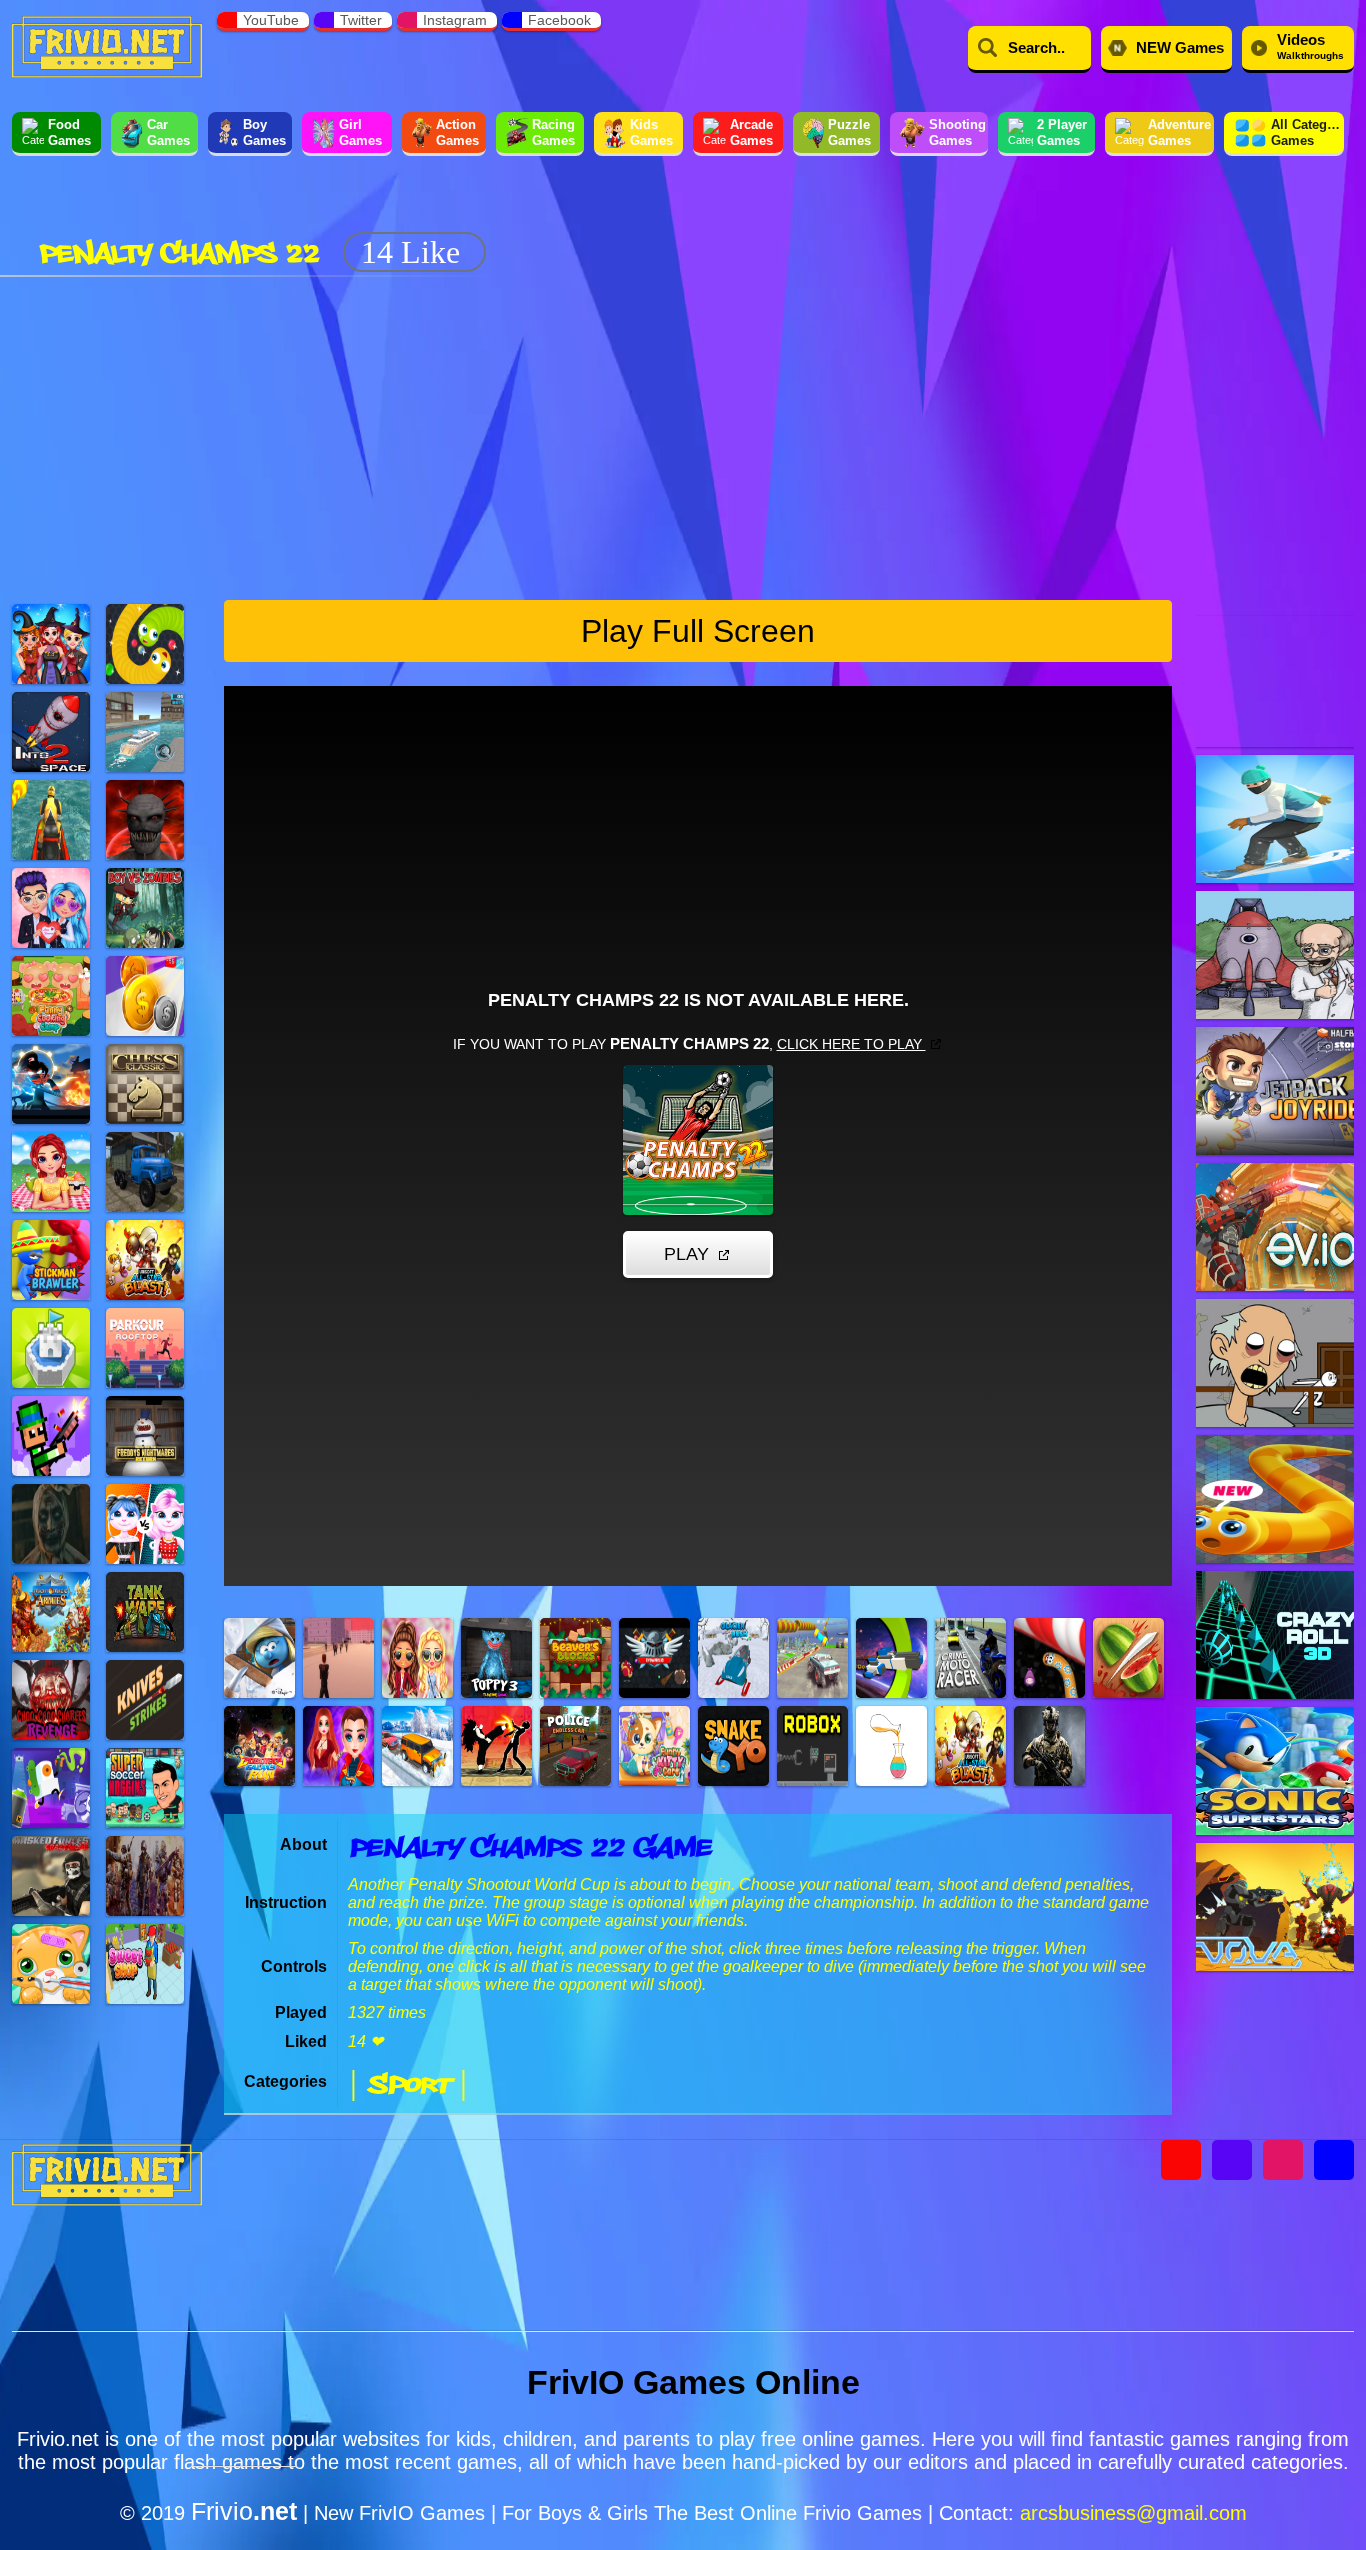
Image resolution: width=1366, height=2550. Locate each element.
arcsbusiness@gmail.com (1133, 2513)
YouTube (271, 20)
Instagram (455, 20)
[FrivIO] (107, 45)
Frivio (244, 2511)
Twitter (361, 20)
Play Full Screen (698, 631)
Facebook (559, 20)
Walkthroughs (1310, 46)
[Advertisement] (860, 218)
